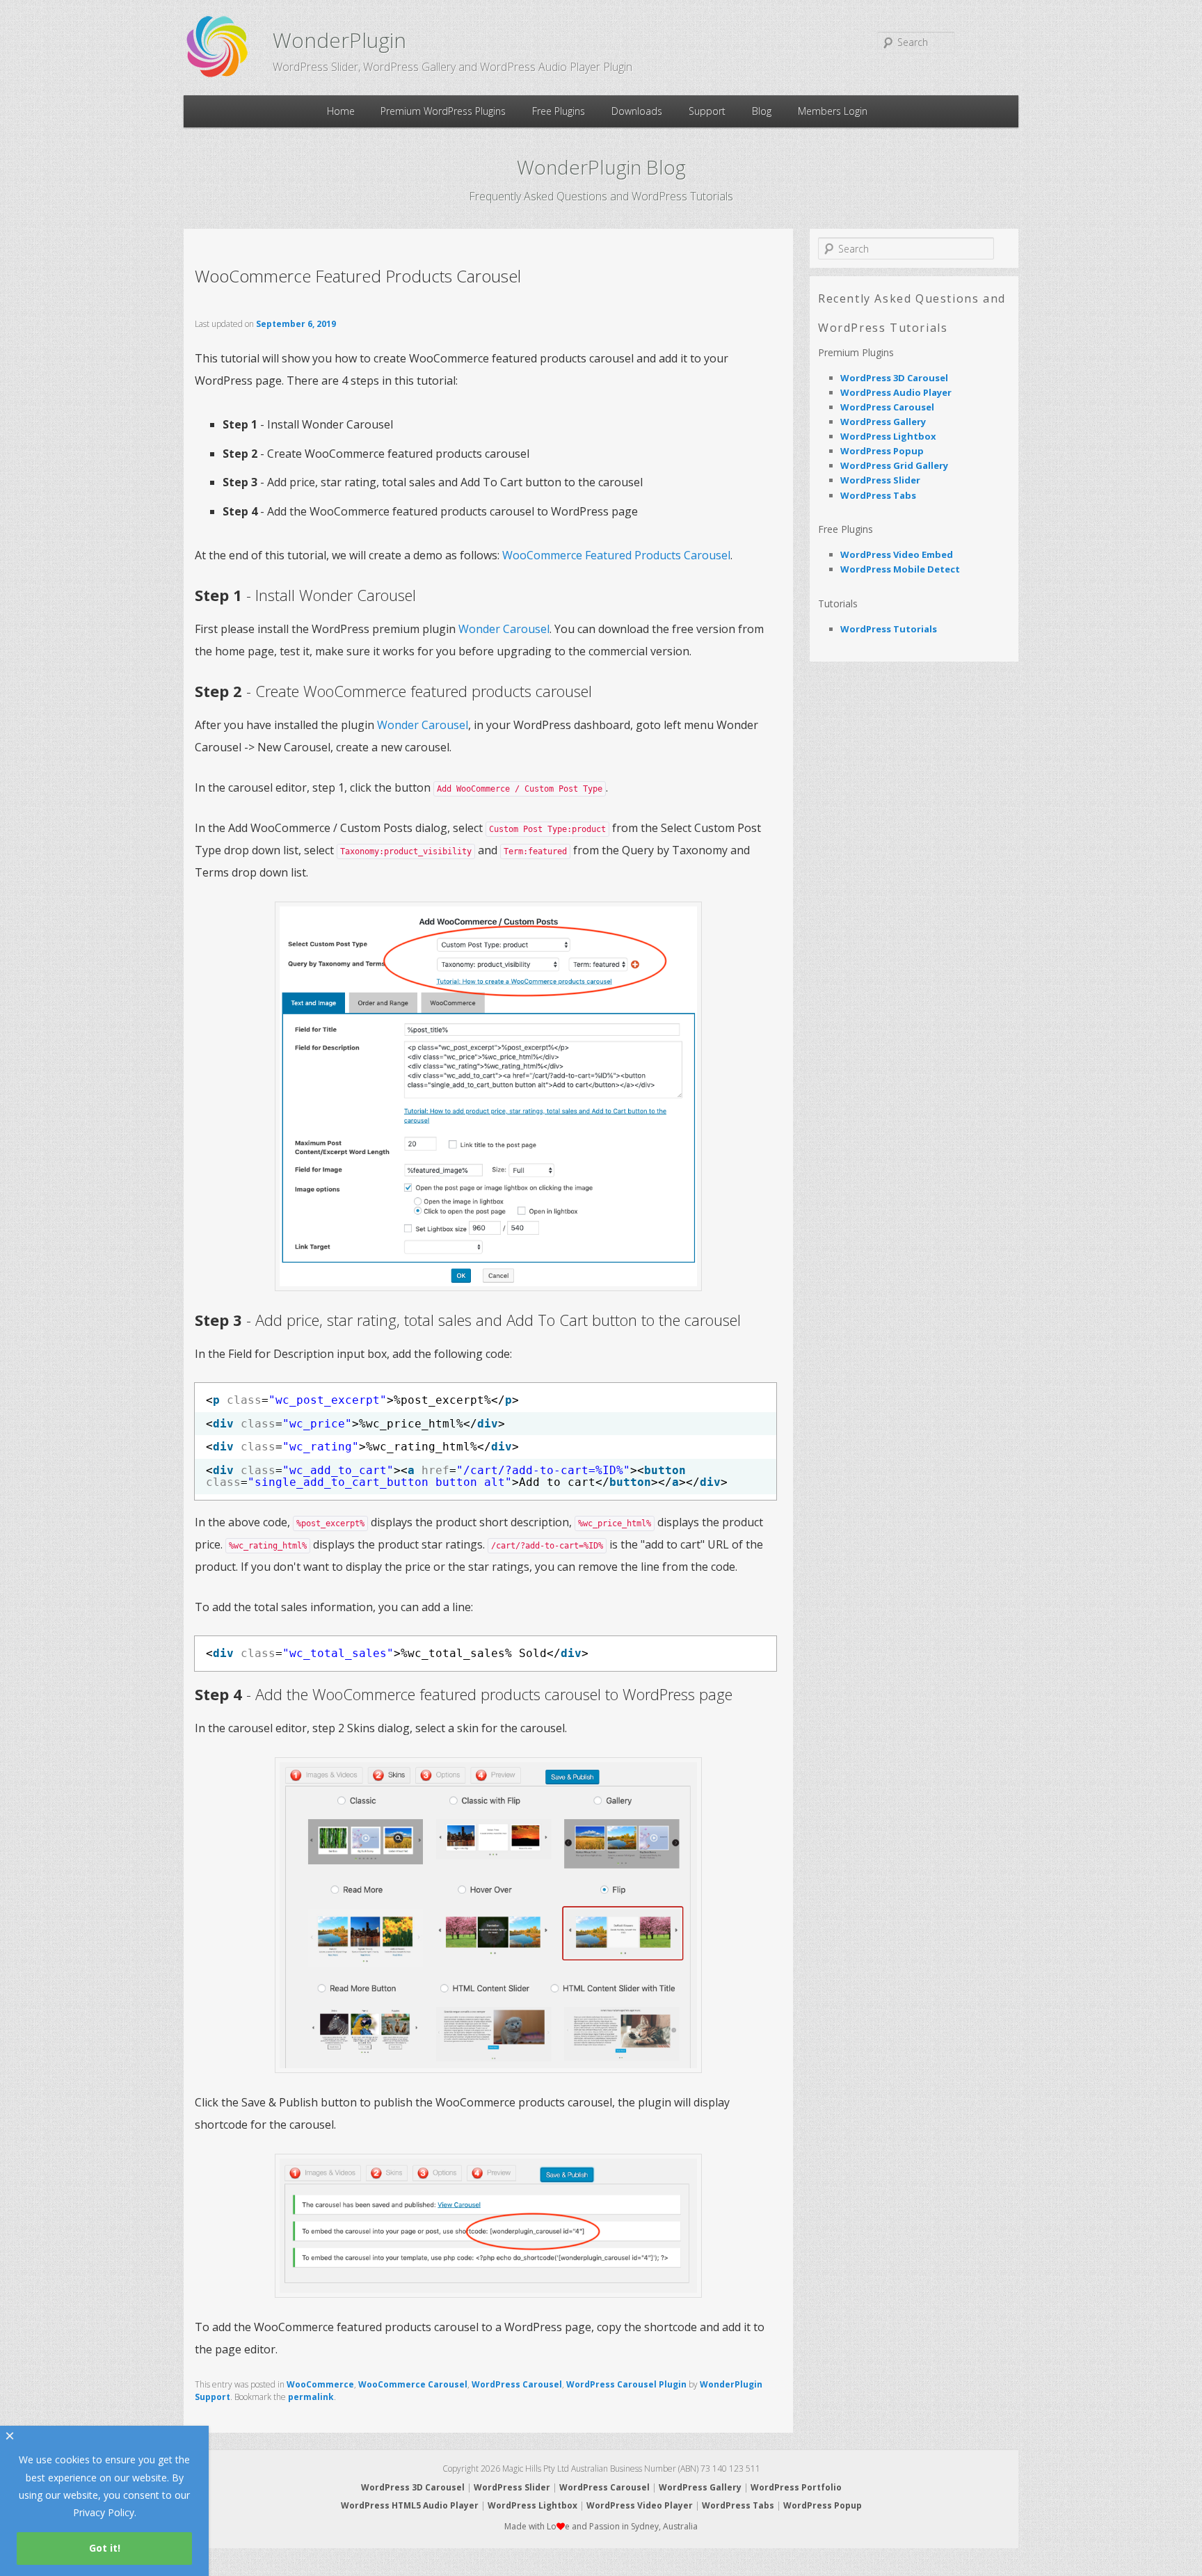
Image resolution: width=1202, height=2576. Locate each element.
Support (707, 111)
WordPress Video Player (640, 2505)
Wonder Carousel (504, 629)
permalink (311, 2397)
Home (341, 111)
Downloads (637, 111)
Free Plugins (559, 111)
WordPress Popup (882, 451)
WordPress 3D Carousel (894, 378)
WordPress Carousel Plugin (626, 2384)
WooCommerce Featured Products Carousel (616, 555)
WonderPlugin (339, 40)
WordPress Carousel (517, 2384)
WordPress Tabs (878, 495)
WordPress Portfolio (796, 2487)
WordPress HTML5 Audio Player (410, 2505)
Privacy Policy (104, 2512)
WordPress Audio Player (896, 392)
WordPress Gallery (883, 422)
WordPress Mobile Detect (900, 569)
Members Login (833, 111)
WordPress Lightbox (888, 436)
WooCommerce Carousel (413, 2384)
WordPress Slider (880, 480)
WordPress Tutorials (889, 629)
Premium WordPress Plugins (443, 111)
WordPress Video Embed (897, 554)
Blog (762, 111)
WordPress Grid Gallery (894, 465)
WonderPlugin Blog (601, 167)
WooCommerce (320, 2384)
